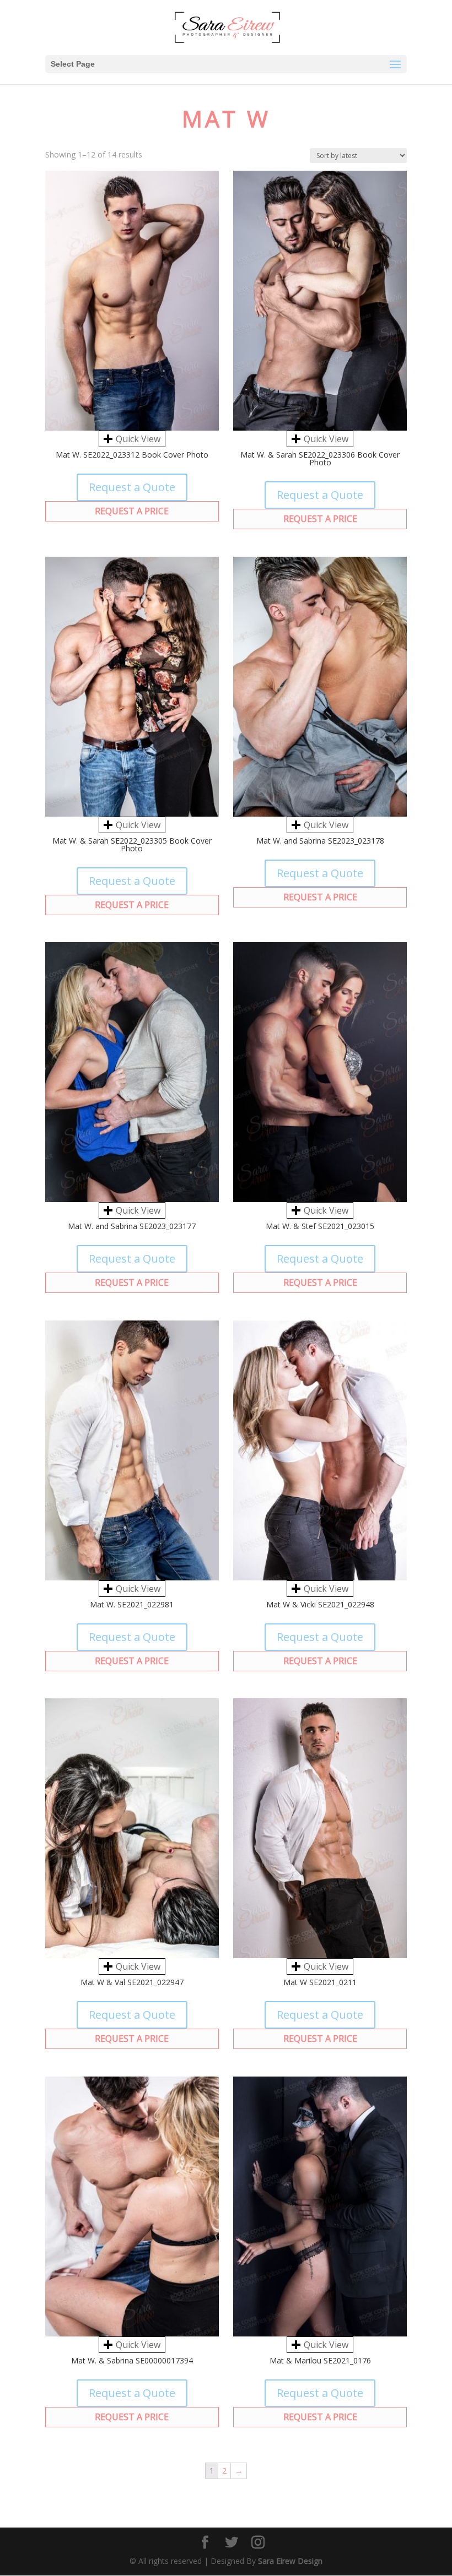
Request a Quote (132, 487)
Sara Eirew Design (290, 2561)
